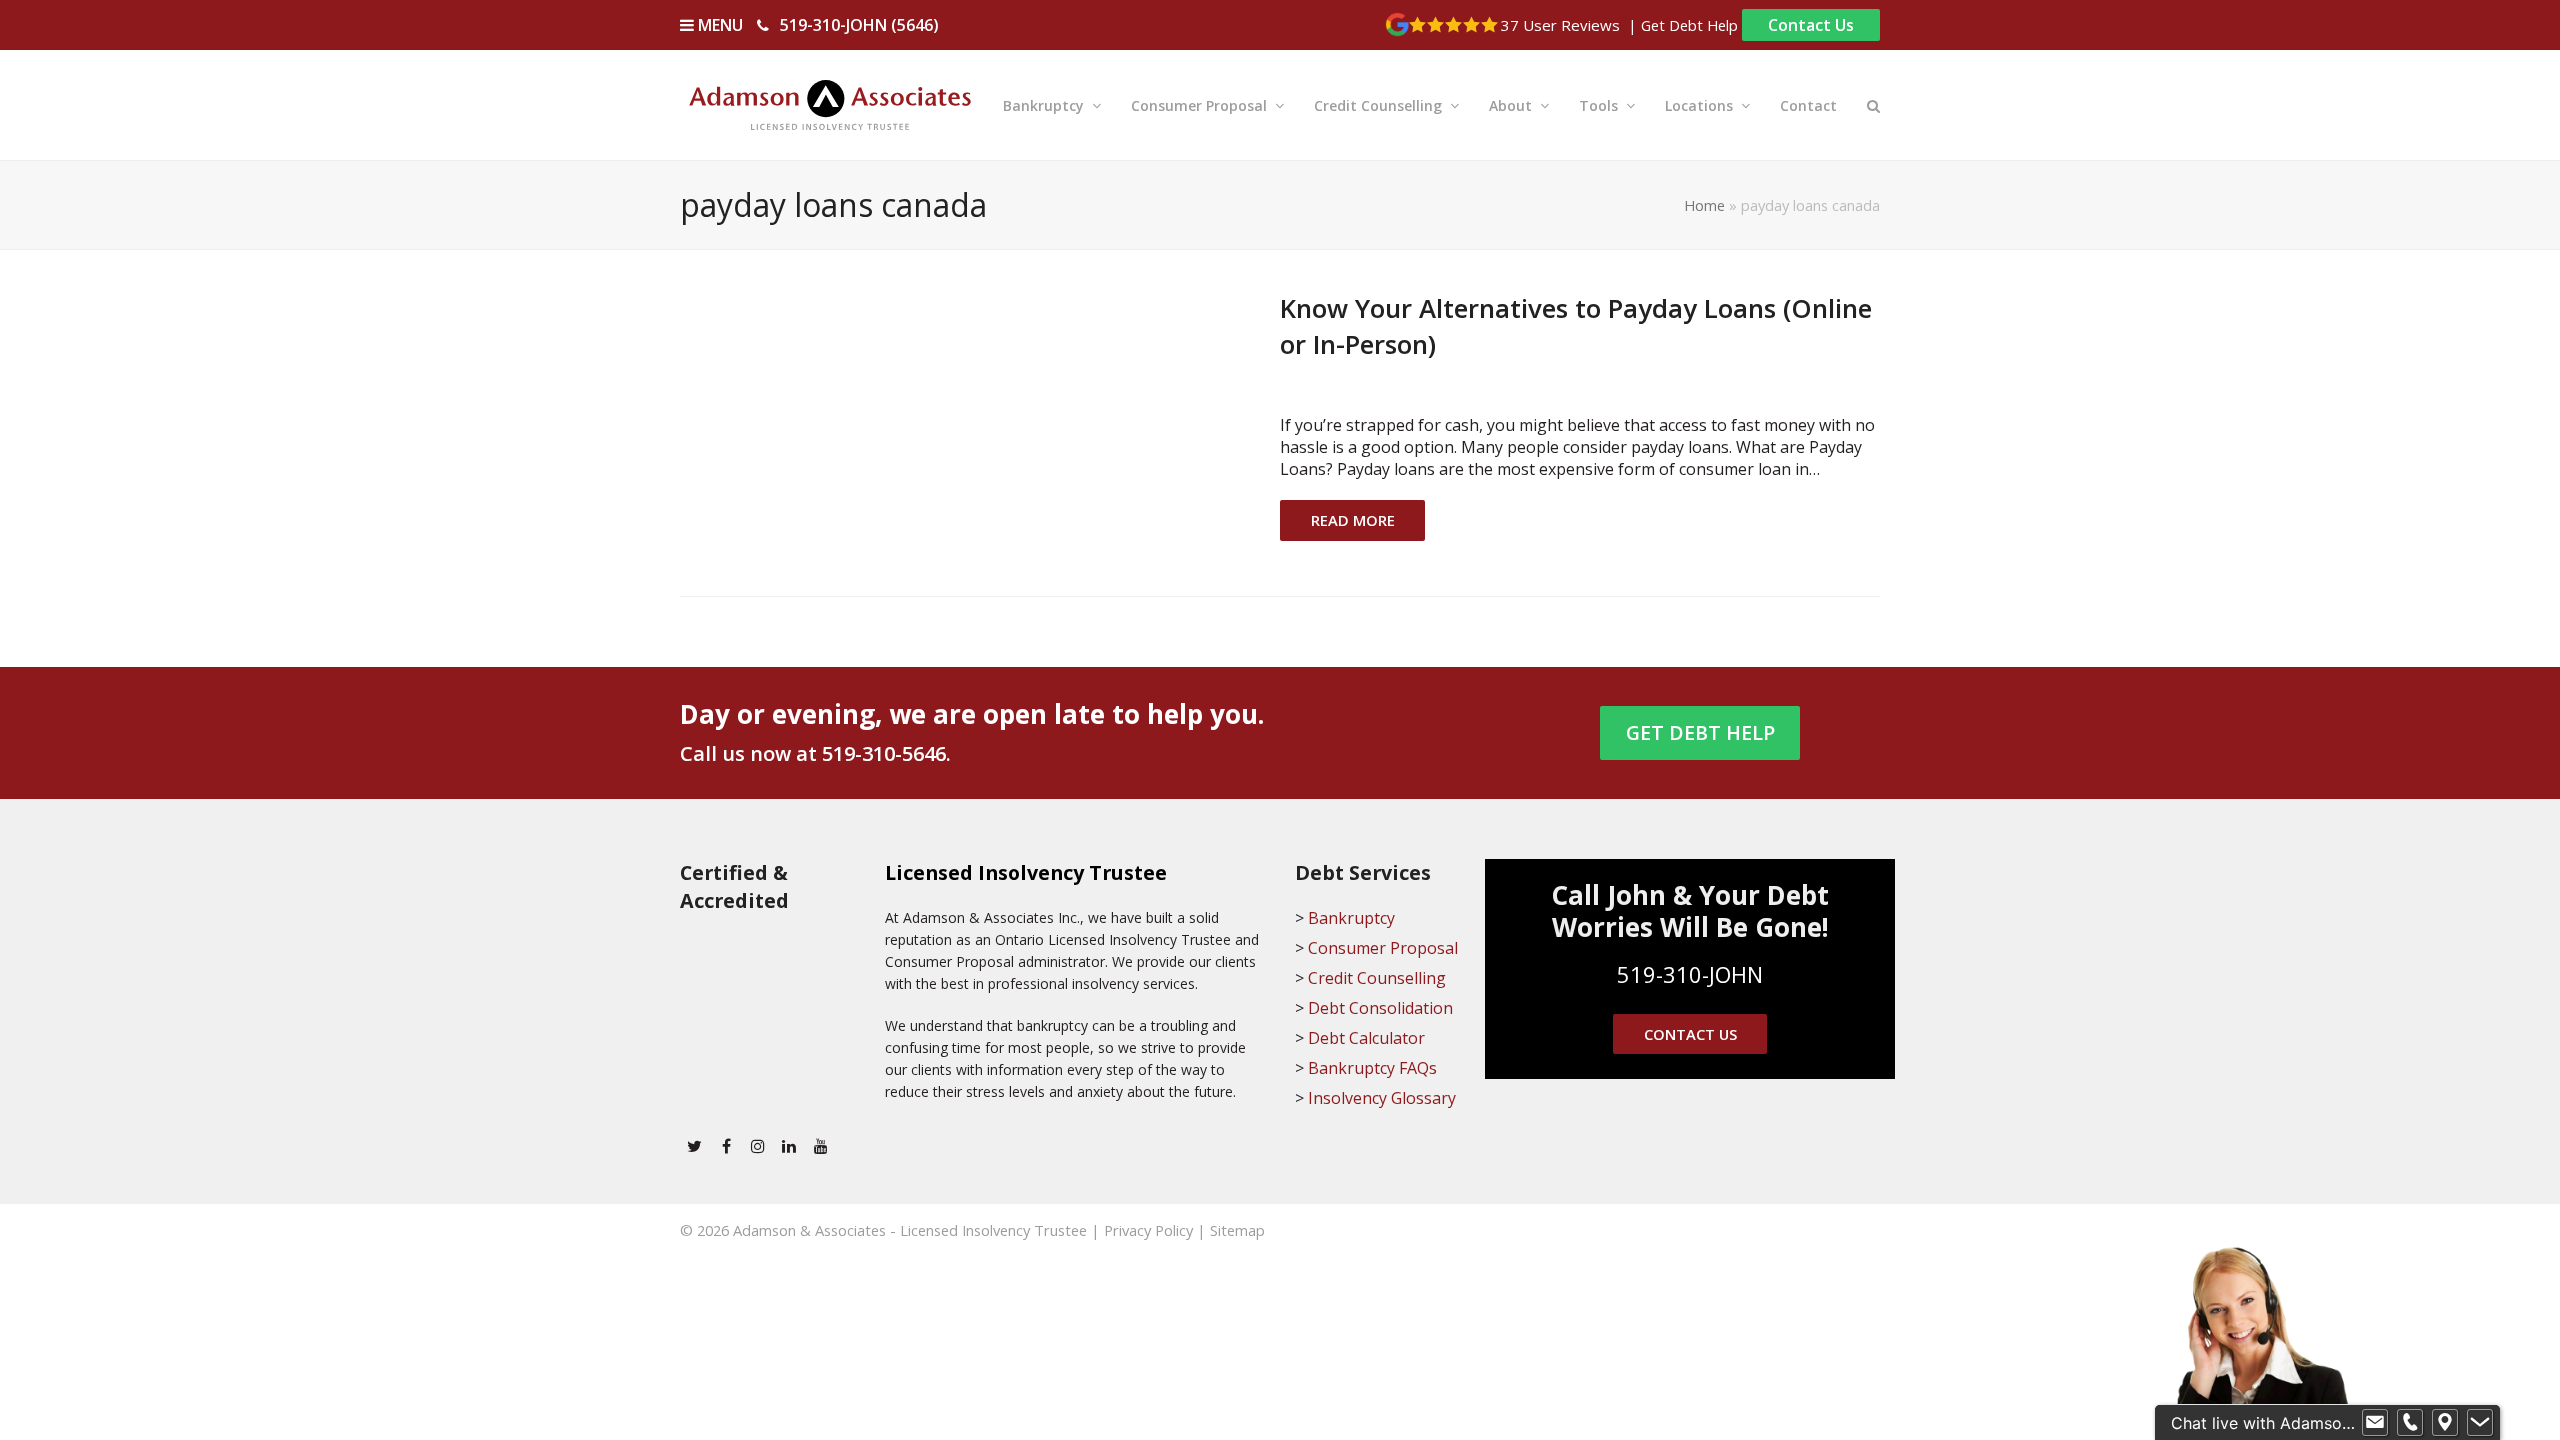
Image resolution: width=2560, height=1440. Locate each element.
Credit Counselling (1377, 978)
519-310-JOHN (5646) (859, 25)
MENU (718, 25)
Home (1704, 205)
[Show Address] (2445, 1423)
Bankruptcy (1351, 918)
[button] (1873, 105)
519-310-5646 (884, 753)
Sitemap (1237, 1230)
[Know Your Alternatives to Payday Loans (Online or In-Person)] (956, 426)
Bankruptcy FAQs (1372, 1068)
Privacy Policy (1148, 1230)
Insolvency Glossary (1382, 1098)
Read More (1353, 520)
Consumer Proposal (1383, 948)
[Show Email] (2375, 1423)
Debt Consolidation (1380, 1008)
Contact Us (1811, 25)
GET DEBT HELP (1700, 732)
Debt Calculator (1366, 1038)
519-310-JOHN (1690, 974)
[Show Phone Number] (2410, 1423)
